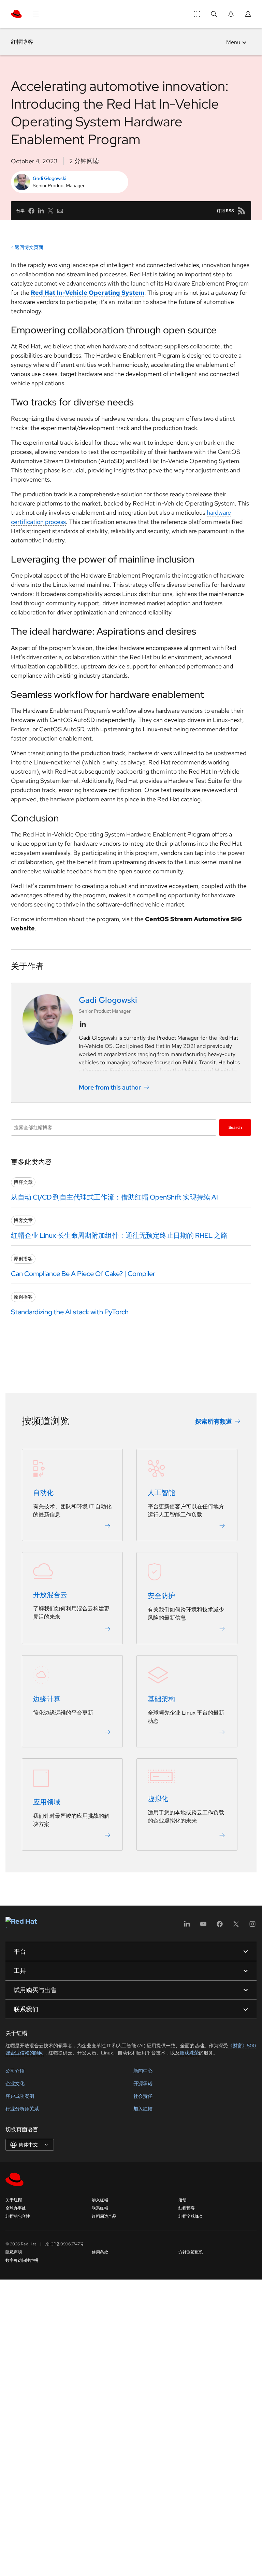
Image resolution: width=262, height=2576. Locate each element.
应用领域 (47, 1802)
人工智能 (161, 1493)
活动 (183, 2200)
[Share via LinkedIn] (41, 211)
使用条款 (100, 2252)
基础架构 (161, 1699)
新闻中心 (143, 2071)
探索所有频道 (214, 1421)
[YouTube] (203, 1926)
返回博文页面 (29, 247)
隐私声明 (14, 2252)
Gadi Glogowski (49, 178)
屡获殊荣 (189, 2053)
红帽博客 (22, 42)
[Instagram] (252, 1926)
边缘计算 (47, 1699)
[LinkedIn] (187, 1926)
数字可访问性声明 (22, 2260)
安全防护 (161, 1596)
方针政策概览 (191, 2252)
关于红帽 (14, 2200)
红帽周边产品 (104, 2216)
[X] (236, 1926)
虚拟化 (158, 1799)
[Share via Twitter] (50, 211)
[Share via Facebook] (31, 211)
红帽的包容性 (18, 2216)
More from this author (110, 1087)
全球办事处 (16, 2208)
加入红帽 (143, 2109)
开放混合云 (50, 1595)
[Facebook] (220, 1926)
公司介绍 (15, 2071)
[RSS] (242, 211)
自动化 (43, 1493)
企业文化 (15, 2083)
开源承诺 (143, 2083)
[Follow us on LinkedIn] (83, 1024)
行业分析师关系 (22, 2109)
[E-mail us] (60, 211)
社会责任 (143, 2096)
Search (235, 1127)
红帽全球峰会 (191, 2216)
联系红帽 (100, 2208)
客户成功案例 (20, 2096)
